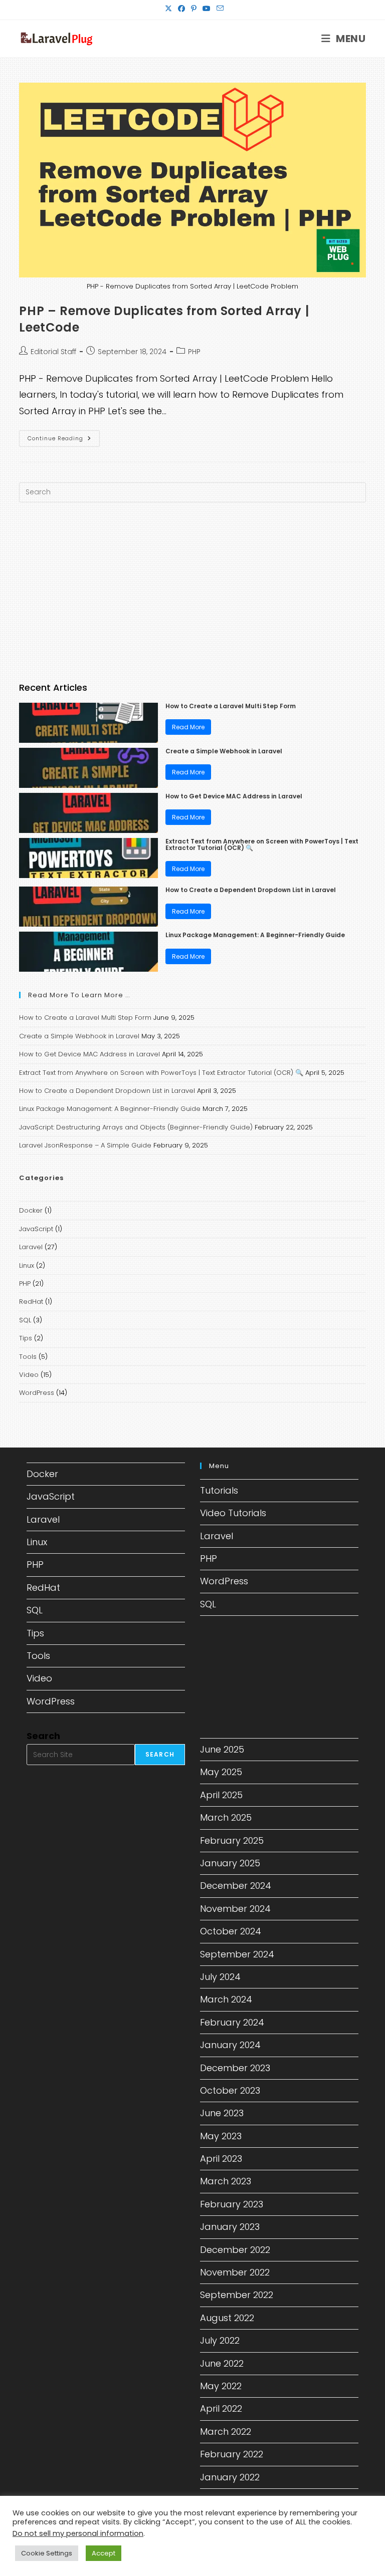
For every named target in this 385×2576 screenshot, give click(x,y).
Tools (28, 1357)
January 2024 (230, 2045)
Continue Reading (64, 440)
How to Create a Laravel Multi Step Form (231, 706)
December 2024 (236, 1886)
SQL (25, 1320)
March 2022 (226, 2431)
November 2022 (235, 2272)
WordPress (37, 1393)
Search (43, 1736)
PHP (194, 352)
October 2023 (230, 2090)
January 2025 (230, 1863)
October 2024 (231, 1931)
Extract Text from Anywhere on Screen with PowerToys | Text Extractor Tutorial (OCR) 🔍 (262, 844)
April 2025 (221, 1795)
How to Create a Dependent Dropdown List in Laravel (251, 890)
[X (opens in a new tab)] (168, 9)
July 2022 (220, 2340)
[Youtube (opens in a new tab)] (207, 9)
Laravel (31, 1247)
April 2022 (221, 2408)
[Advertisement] (192, 593)
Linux (27, 1265)
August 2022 (227, 2318)
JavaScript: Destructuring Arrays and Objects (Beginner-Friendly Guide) (136, 1127)
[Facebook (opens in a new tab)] (181, 9)
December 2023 (235, 2068)
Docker (31, 1210)
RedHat (31, 1302)
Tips (26, 1338)
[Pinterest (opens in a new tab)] (194, 9)
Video (29, 1375)
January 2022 (230, 2477)
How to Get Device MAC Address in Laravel (234, 796)
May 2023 (221, 2136)
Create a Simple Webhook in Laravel (224, 751)
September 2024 (237, 1954)
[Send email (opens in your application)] (219, 9)
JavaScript (36, 1229)
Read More (188, 727)
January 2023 (230, 2227)
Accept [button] (104, 2553)
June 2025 (222, 1749)
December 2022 (235, 2250)
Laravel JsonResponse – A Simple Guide (85, 1145)
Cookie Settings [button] (47, 2553)
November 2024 (235, 1909)
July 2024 (220, 1977)
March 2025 (226, 1817)
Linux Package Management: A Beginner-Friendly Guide (255, 935)
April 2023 (221, 2159)
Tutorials (219, 1490)
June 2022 (222, 2363)
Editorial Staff (53, 352)
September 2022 (237, 2295)
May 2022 (221, 2386)
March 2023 (226, 2181)
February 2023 (232, 2204)
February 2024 (232, 2022)
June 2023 (222, 2113)
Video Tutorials (233, 1513)
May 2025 (221, 1772)
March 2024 (226, 1999)
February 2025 (232, 1840)
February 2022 (232, 2454)
